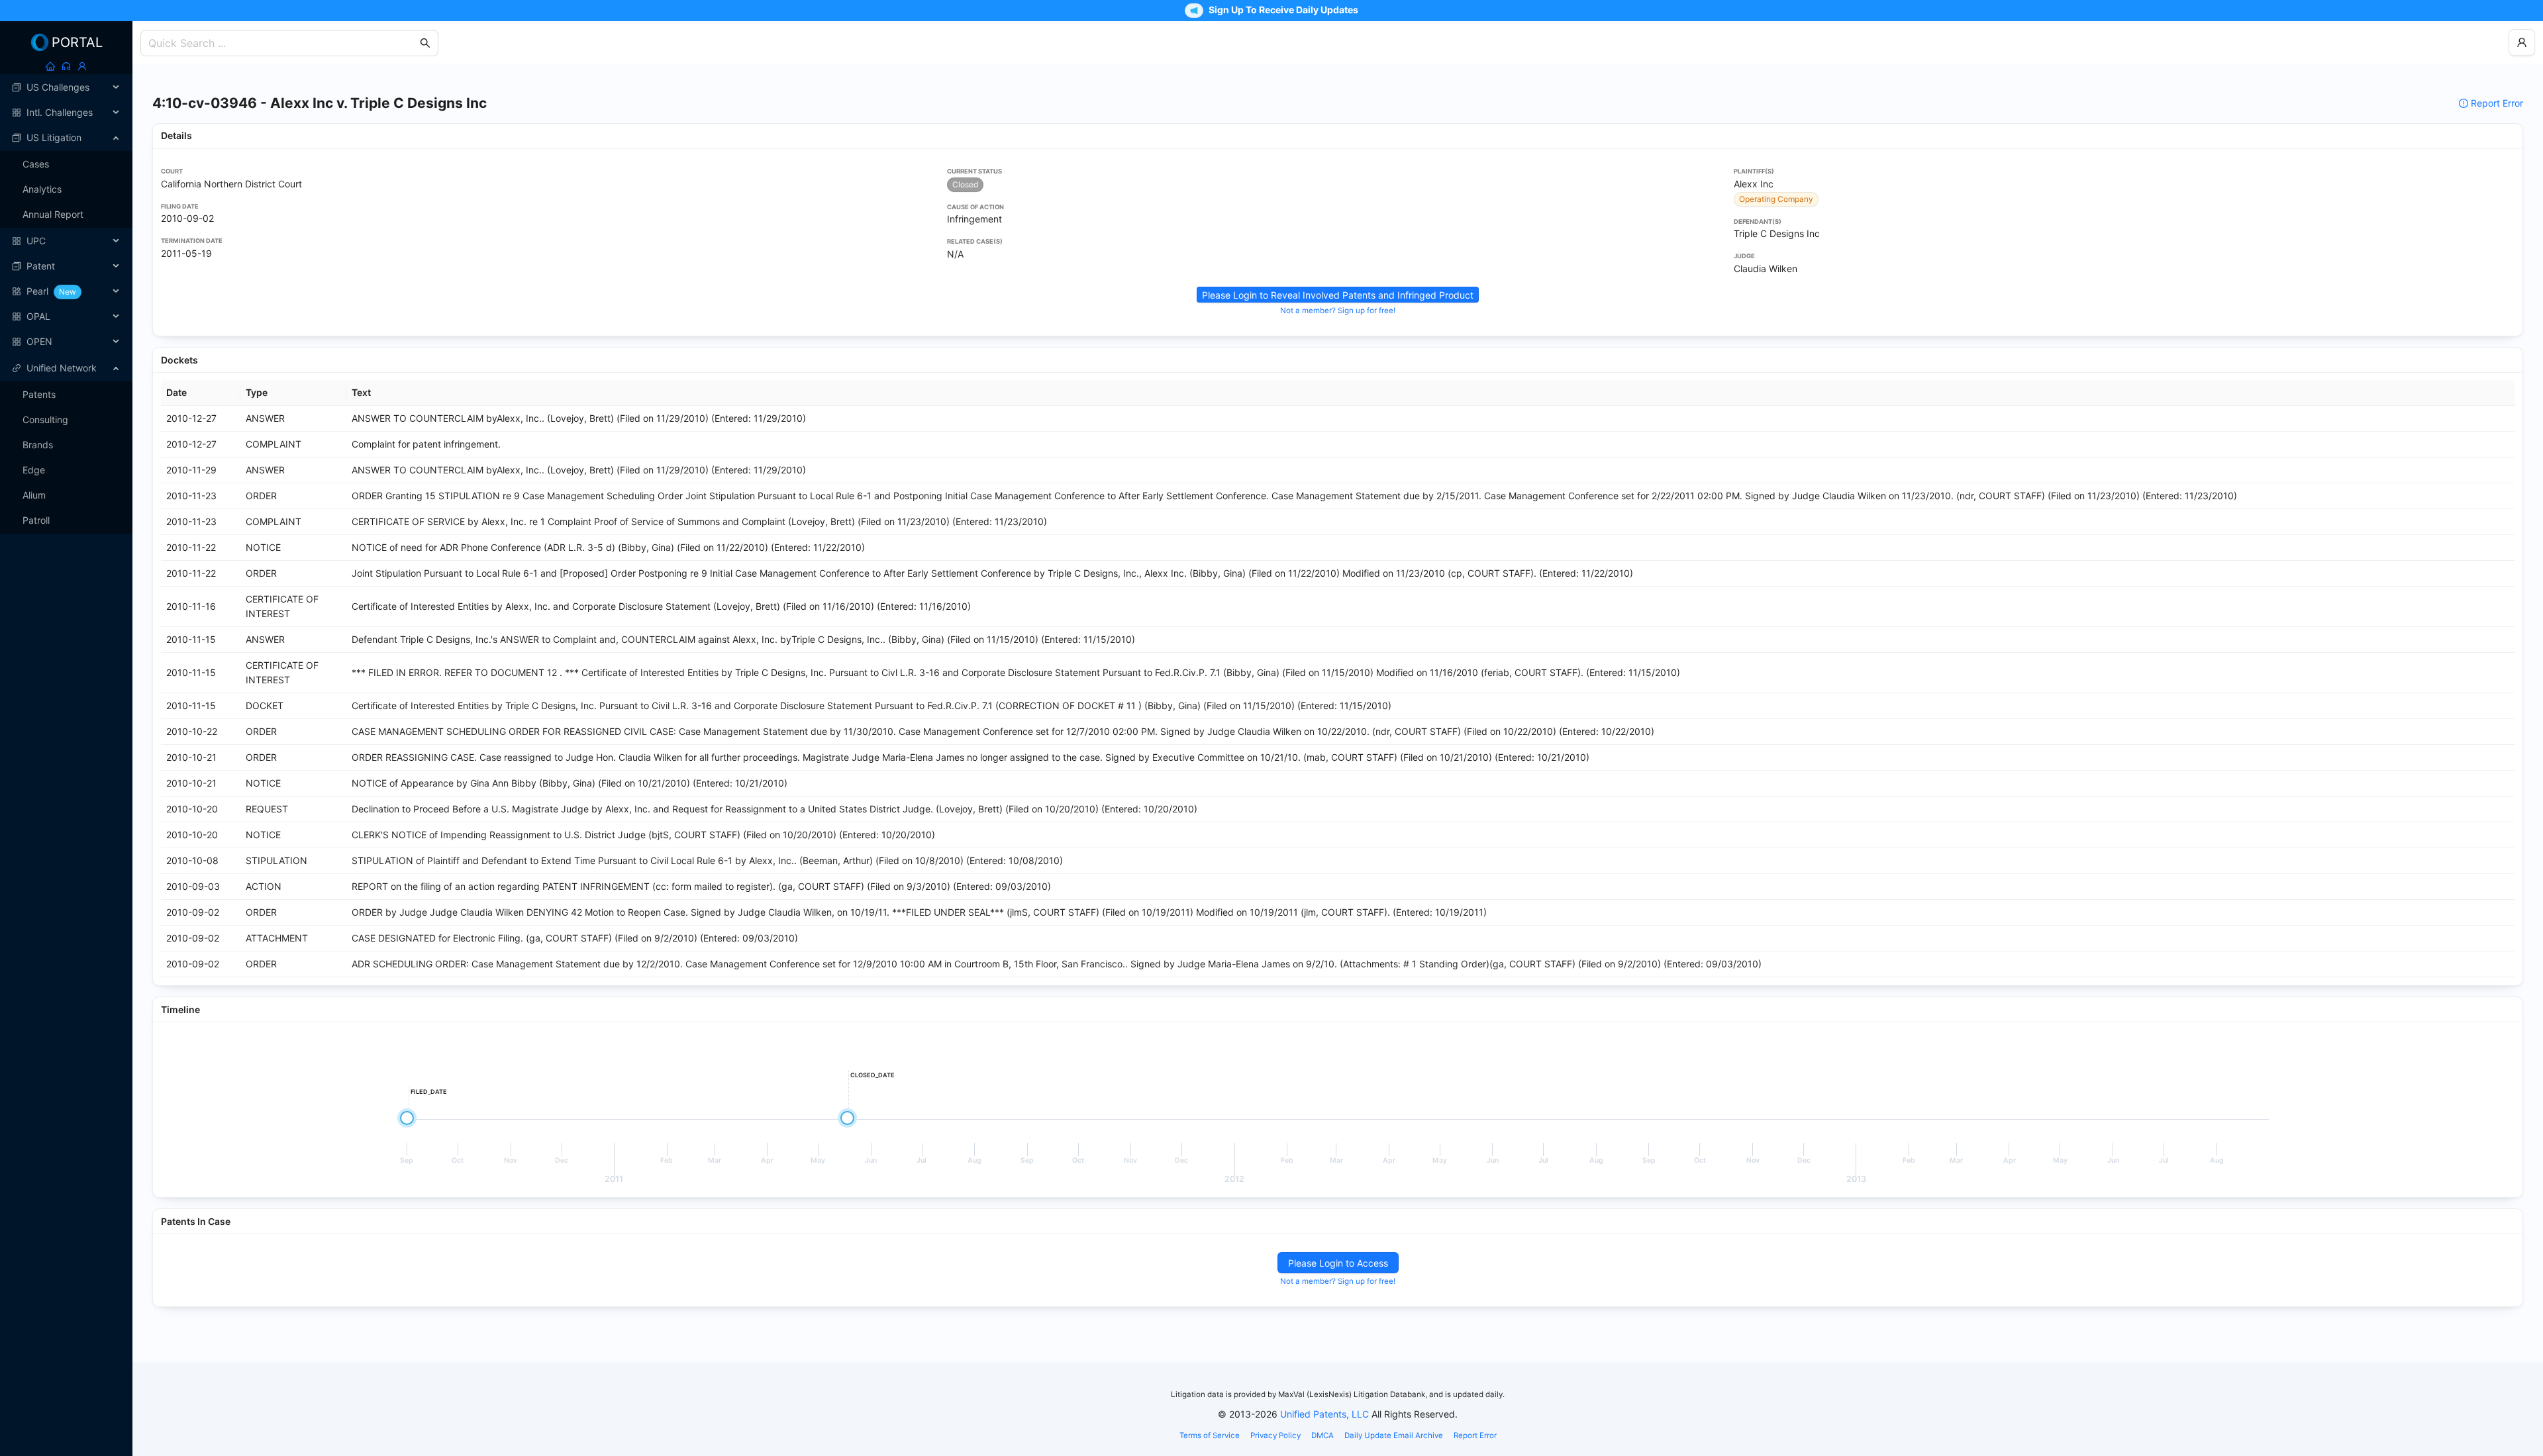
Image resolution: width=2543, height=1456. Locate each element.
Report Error (2497, 103)
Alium (34, 495)
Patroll (36, 520)
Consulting (45, 419)
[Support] (66, 66)
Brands (38, 445)
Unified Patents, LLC (1324, 1414)
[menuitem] (66, 87)
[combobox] (283, 43)
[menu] (66, 215)
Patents (39, 394)
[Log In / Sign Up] (82, 66)
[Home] (50, 66)
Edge (34, 470)
